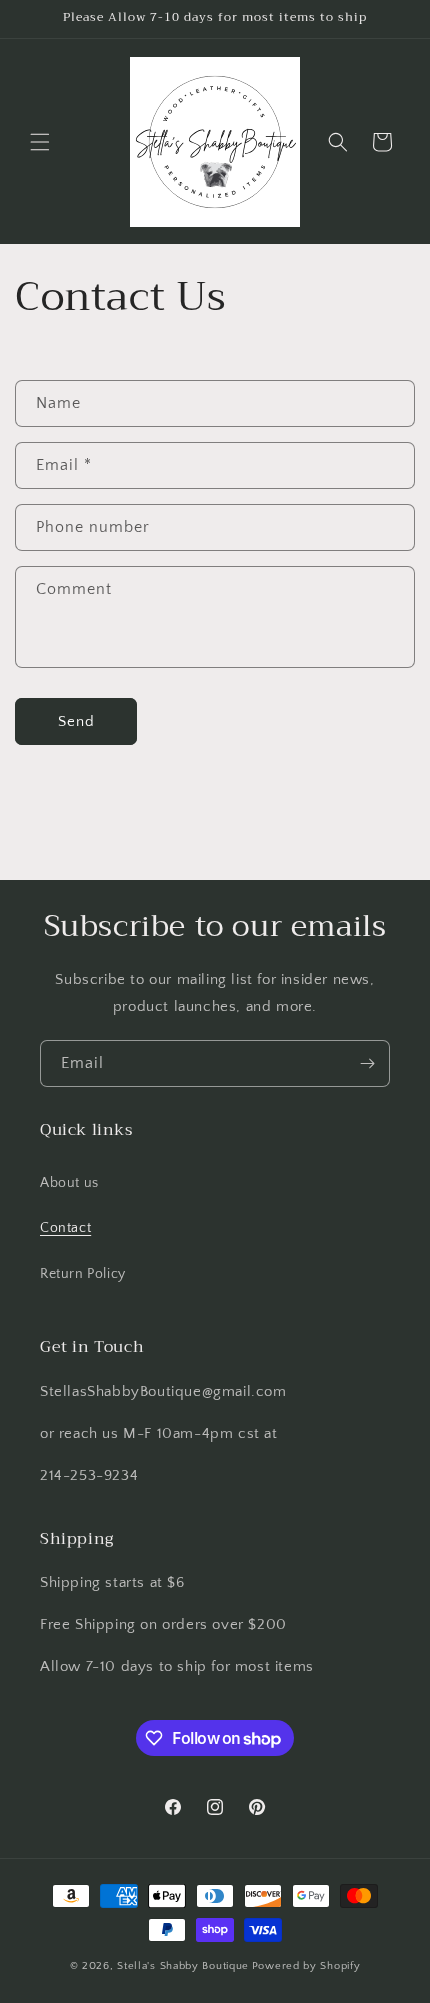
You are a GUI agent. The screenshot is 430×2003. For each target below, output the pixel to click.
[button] (40, 142)
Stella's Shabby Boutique (183, 1966)
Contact (65, 1228)
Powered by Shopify (306, 1966)
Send (76, 721)
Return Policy (83, 1274)
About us (69, 1183)
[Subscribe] (367, 1063)
